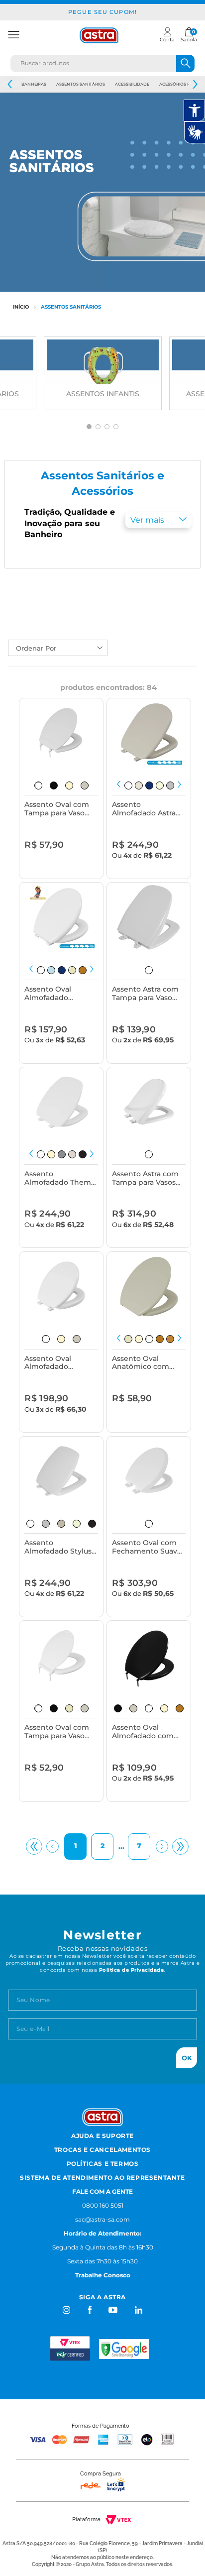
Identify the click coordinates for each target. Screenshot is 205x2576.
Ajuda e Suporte (102, 2136)
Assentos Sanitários (81, 84)
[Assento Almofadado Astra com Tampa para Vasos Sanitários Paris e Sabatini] (149, 733)
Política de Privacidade (132, 1970)
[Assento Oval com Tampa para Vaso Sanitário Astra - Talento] (61, 733)
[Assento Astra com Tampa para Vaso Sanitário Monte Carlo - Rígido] (149, 917)
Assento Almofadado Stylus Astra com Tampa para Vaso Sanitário (58, 1547)
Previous (10, 84)
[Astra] (99, 35)
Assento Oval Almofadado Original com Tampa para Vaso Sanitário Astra (61, 994)
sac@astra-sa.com (102, 2219)
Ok (187, 2058)
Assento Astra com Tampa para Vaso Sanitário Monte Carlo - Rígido (145, 994)
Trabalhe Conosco (103, 2275)
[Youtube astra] (114, 2310)
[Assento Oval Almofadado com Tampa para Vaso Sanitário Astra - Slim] (149, 1655)
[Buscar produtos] (185, 63)
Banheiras (34, 84)
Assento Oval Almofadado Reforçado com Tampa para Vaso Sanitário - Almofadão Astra (54, 1363)
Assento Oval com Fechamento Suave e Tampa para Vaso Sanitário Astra (147, 1547)
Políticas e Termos (103, 2164)
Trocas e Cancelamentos (102, 2150)
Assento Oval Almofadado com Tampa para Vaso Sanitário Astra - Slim (143, 1732)
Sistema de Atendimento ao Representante (102, 2178)
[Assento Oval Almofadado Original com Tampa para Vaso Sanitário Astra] (61, 917)
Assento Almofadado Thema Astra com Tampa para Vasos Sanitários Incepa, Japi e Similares (60, 1178)
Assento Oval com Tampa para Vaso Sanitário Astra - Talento (57, 809)
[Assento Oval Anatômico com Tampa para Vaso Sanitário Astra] (149, 1287)
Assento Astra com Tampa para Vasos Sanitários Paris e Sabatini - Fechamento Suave (147, 1178)
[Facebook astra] (89, 2310)
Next (195, 84)
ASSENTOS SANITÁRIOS (71, 307)
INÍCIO (21, 307)
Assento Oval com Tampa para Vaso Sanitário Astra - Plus (61, 1732)
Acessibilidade (132, 84)
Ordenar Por (36, 648)
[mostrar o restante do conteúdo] (158, 520)
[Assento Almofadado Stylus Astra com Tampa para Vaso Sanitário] (61, 1471)
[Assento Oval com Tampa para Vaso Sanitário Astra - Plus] (61, 1655)
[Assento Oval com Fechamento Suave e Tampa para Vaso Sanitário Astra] (149, 1471)
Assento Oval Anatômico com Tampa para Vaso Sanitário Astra (142, 1363)
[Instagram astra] (67, 2310)
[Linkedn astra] (138, 2310)
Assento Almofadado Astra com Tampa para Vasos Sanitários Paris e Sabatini (144, 809)
